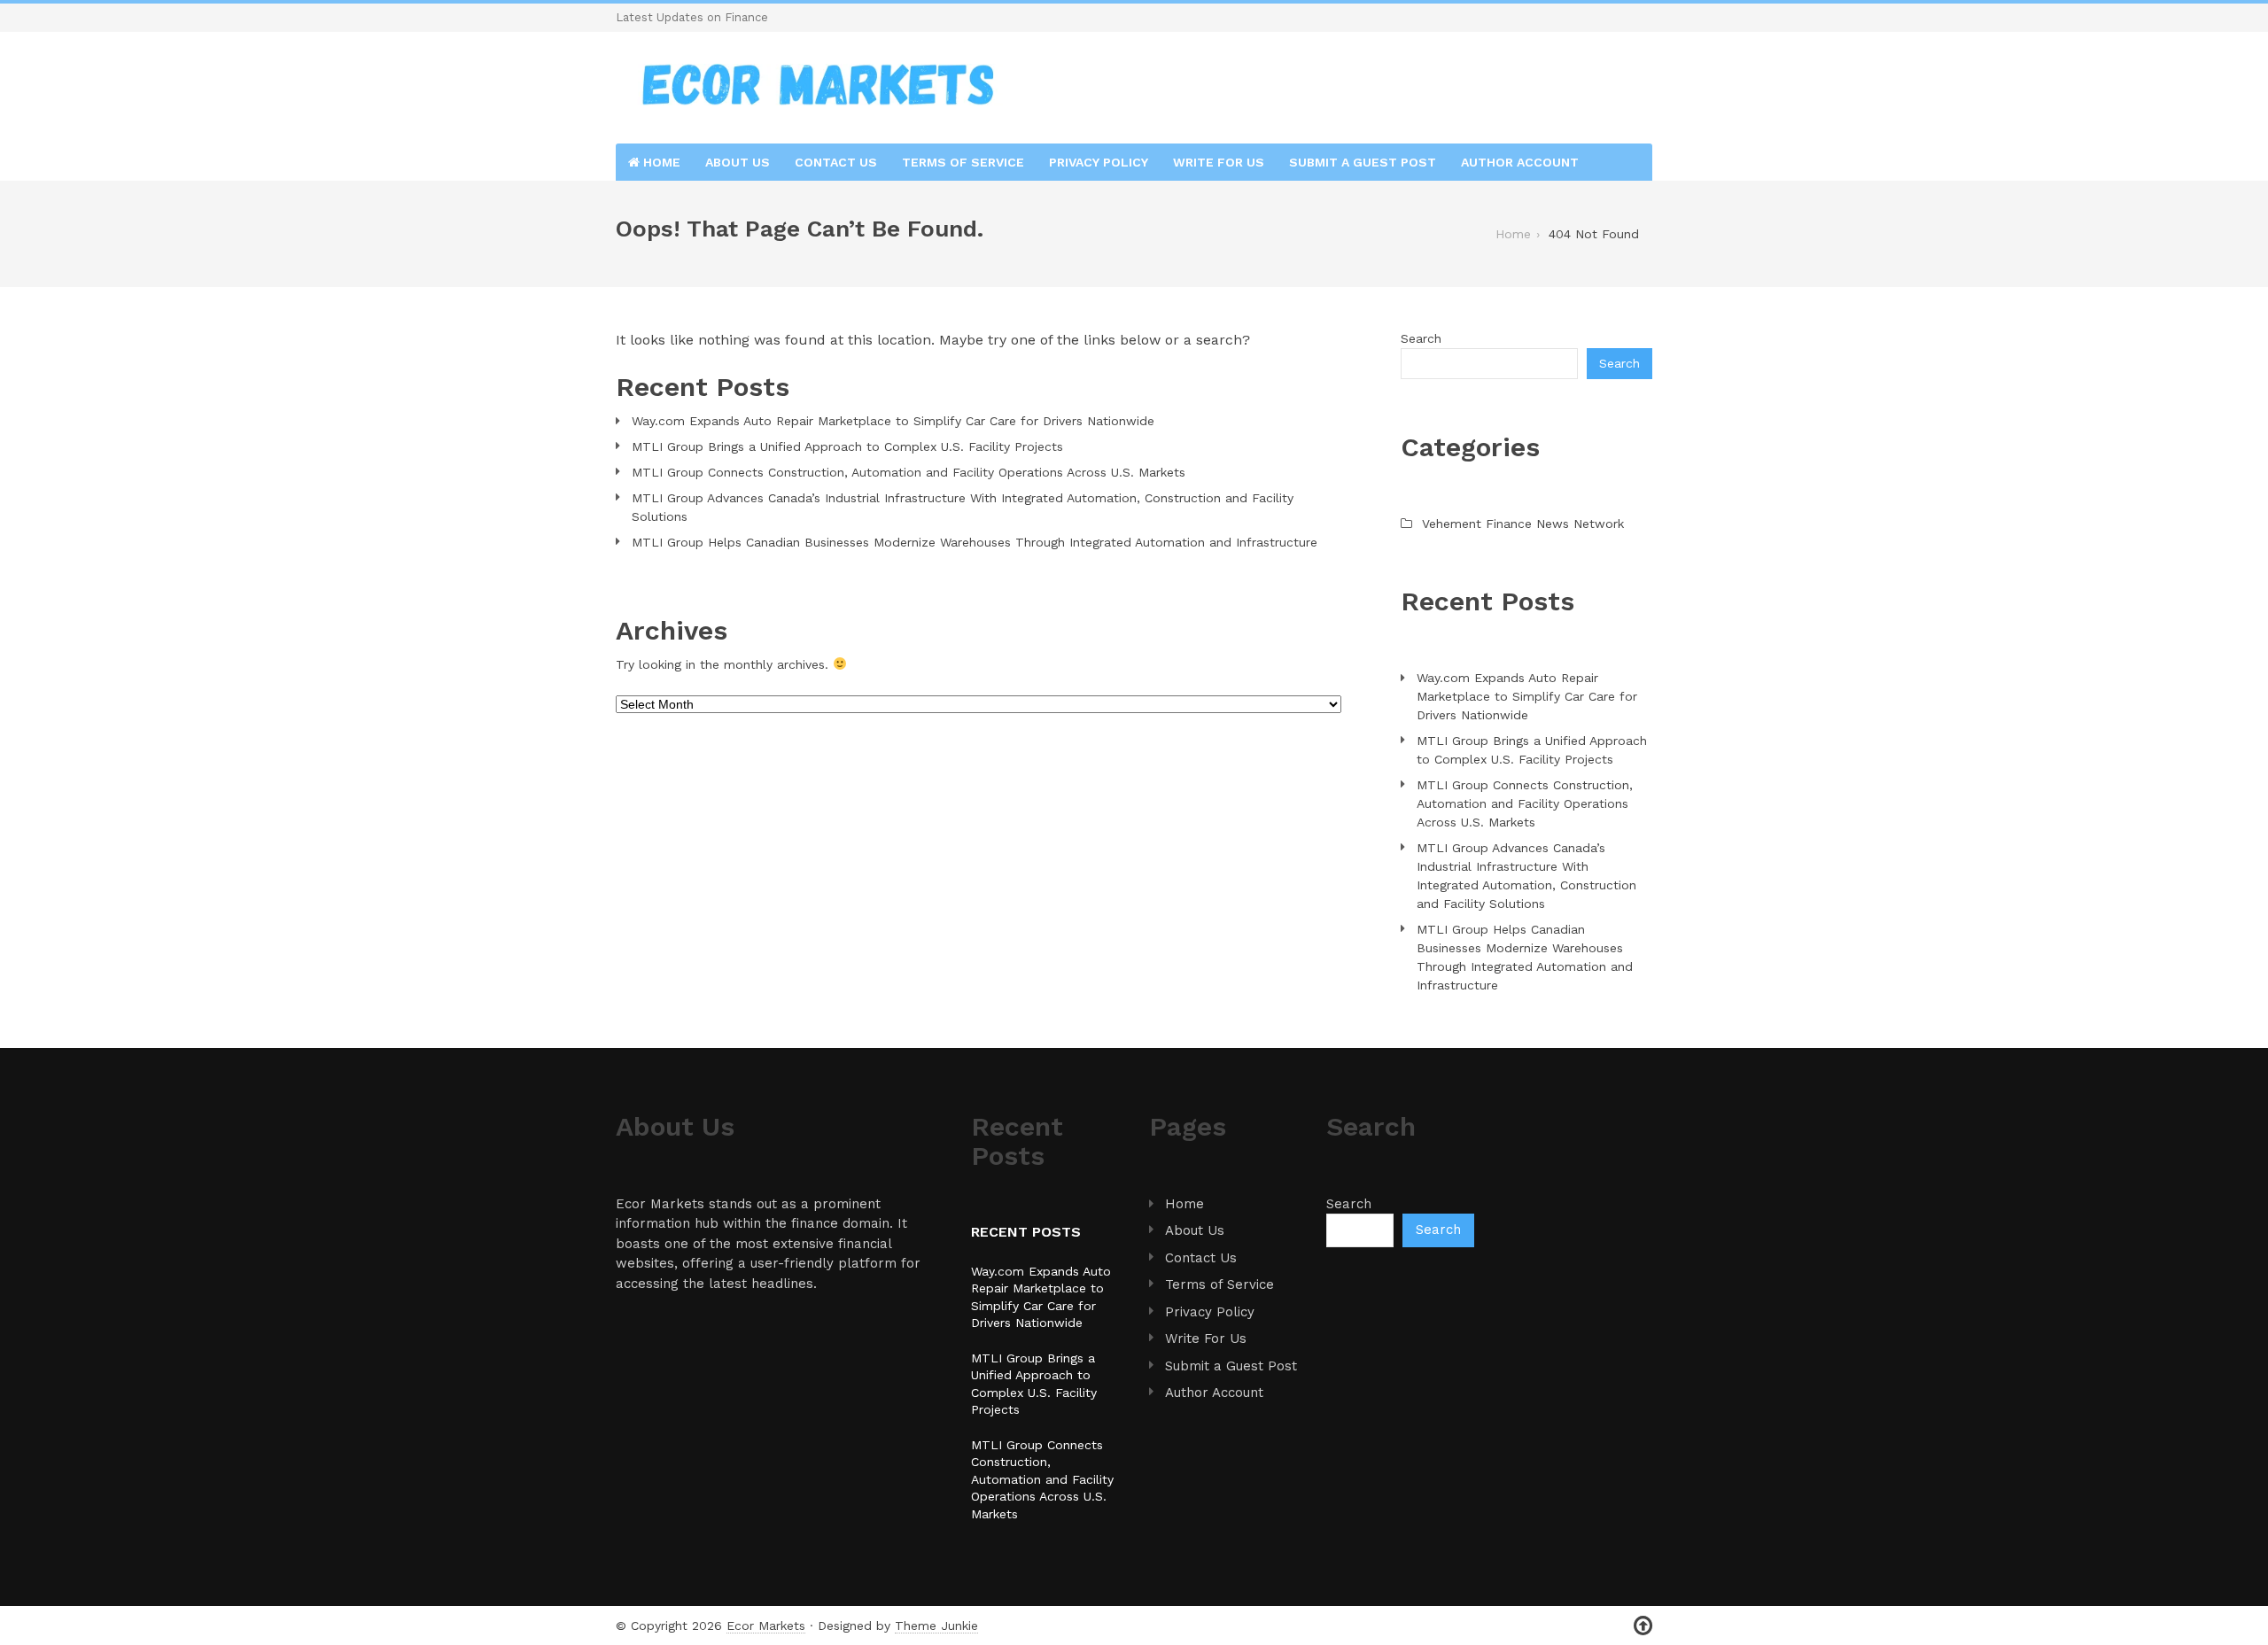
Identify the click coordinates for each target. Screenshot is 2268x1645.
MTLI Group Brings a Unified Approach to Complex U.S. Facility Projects (847, 446)
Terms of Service (963, 162)
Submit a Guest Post (1363, 162)
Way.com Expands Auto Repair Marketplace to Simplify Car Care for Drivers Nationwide (893, 421)
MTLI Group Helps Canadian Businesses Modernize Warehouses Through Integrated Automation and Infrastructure (975, 542)
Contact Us (836, 162)
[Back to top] (1643, 1626)
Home (660, 162)
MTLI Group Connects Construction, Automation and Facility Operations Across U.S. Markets (909, 472)
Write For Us (1219, 162)
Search (1421, 338)
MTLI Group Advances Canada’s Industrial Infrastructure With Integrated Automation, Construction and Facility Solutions (963, 507)
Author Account (1520, 162)
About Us (738, 162)
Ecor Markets (766, 1626)
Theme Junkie (936, 1626)
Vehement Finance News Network (1523, 524)
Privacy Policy (1099, 162)
